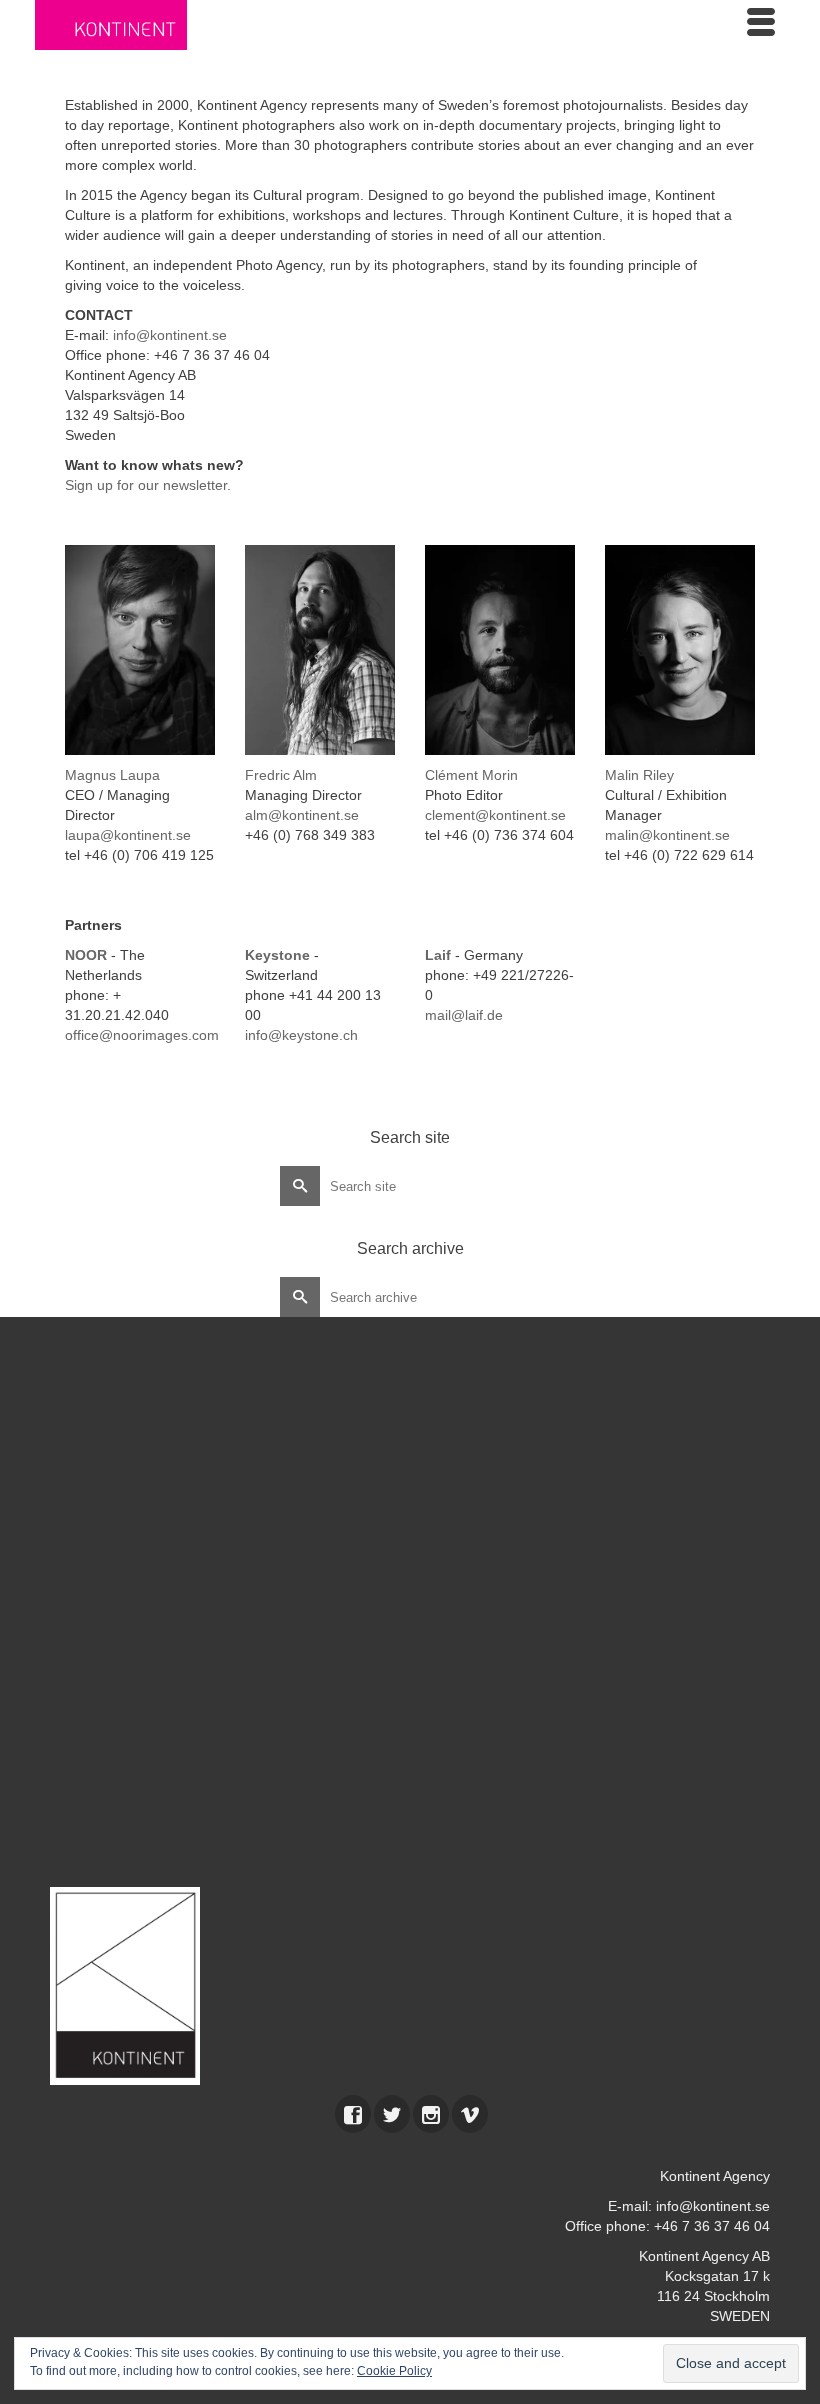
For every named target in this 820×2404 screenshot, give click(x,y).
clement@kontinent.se (495, 815)
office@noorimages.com (142, 1035)
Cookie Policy (394, 2371)
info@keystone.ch (301, 1035)
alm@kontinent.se (302, 815)
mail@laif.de (464, 1015)
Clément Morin (471, 775)
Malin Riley (639, 775)
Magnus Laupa (112, 775)
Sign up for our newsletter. (148, 485)
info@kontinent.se (170, 335)
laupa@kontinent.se (128, 835)
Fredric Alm (281, 775)
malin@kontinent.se (667, 835)
